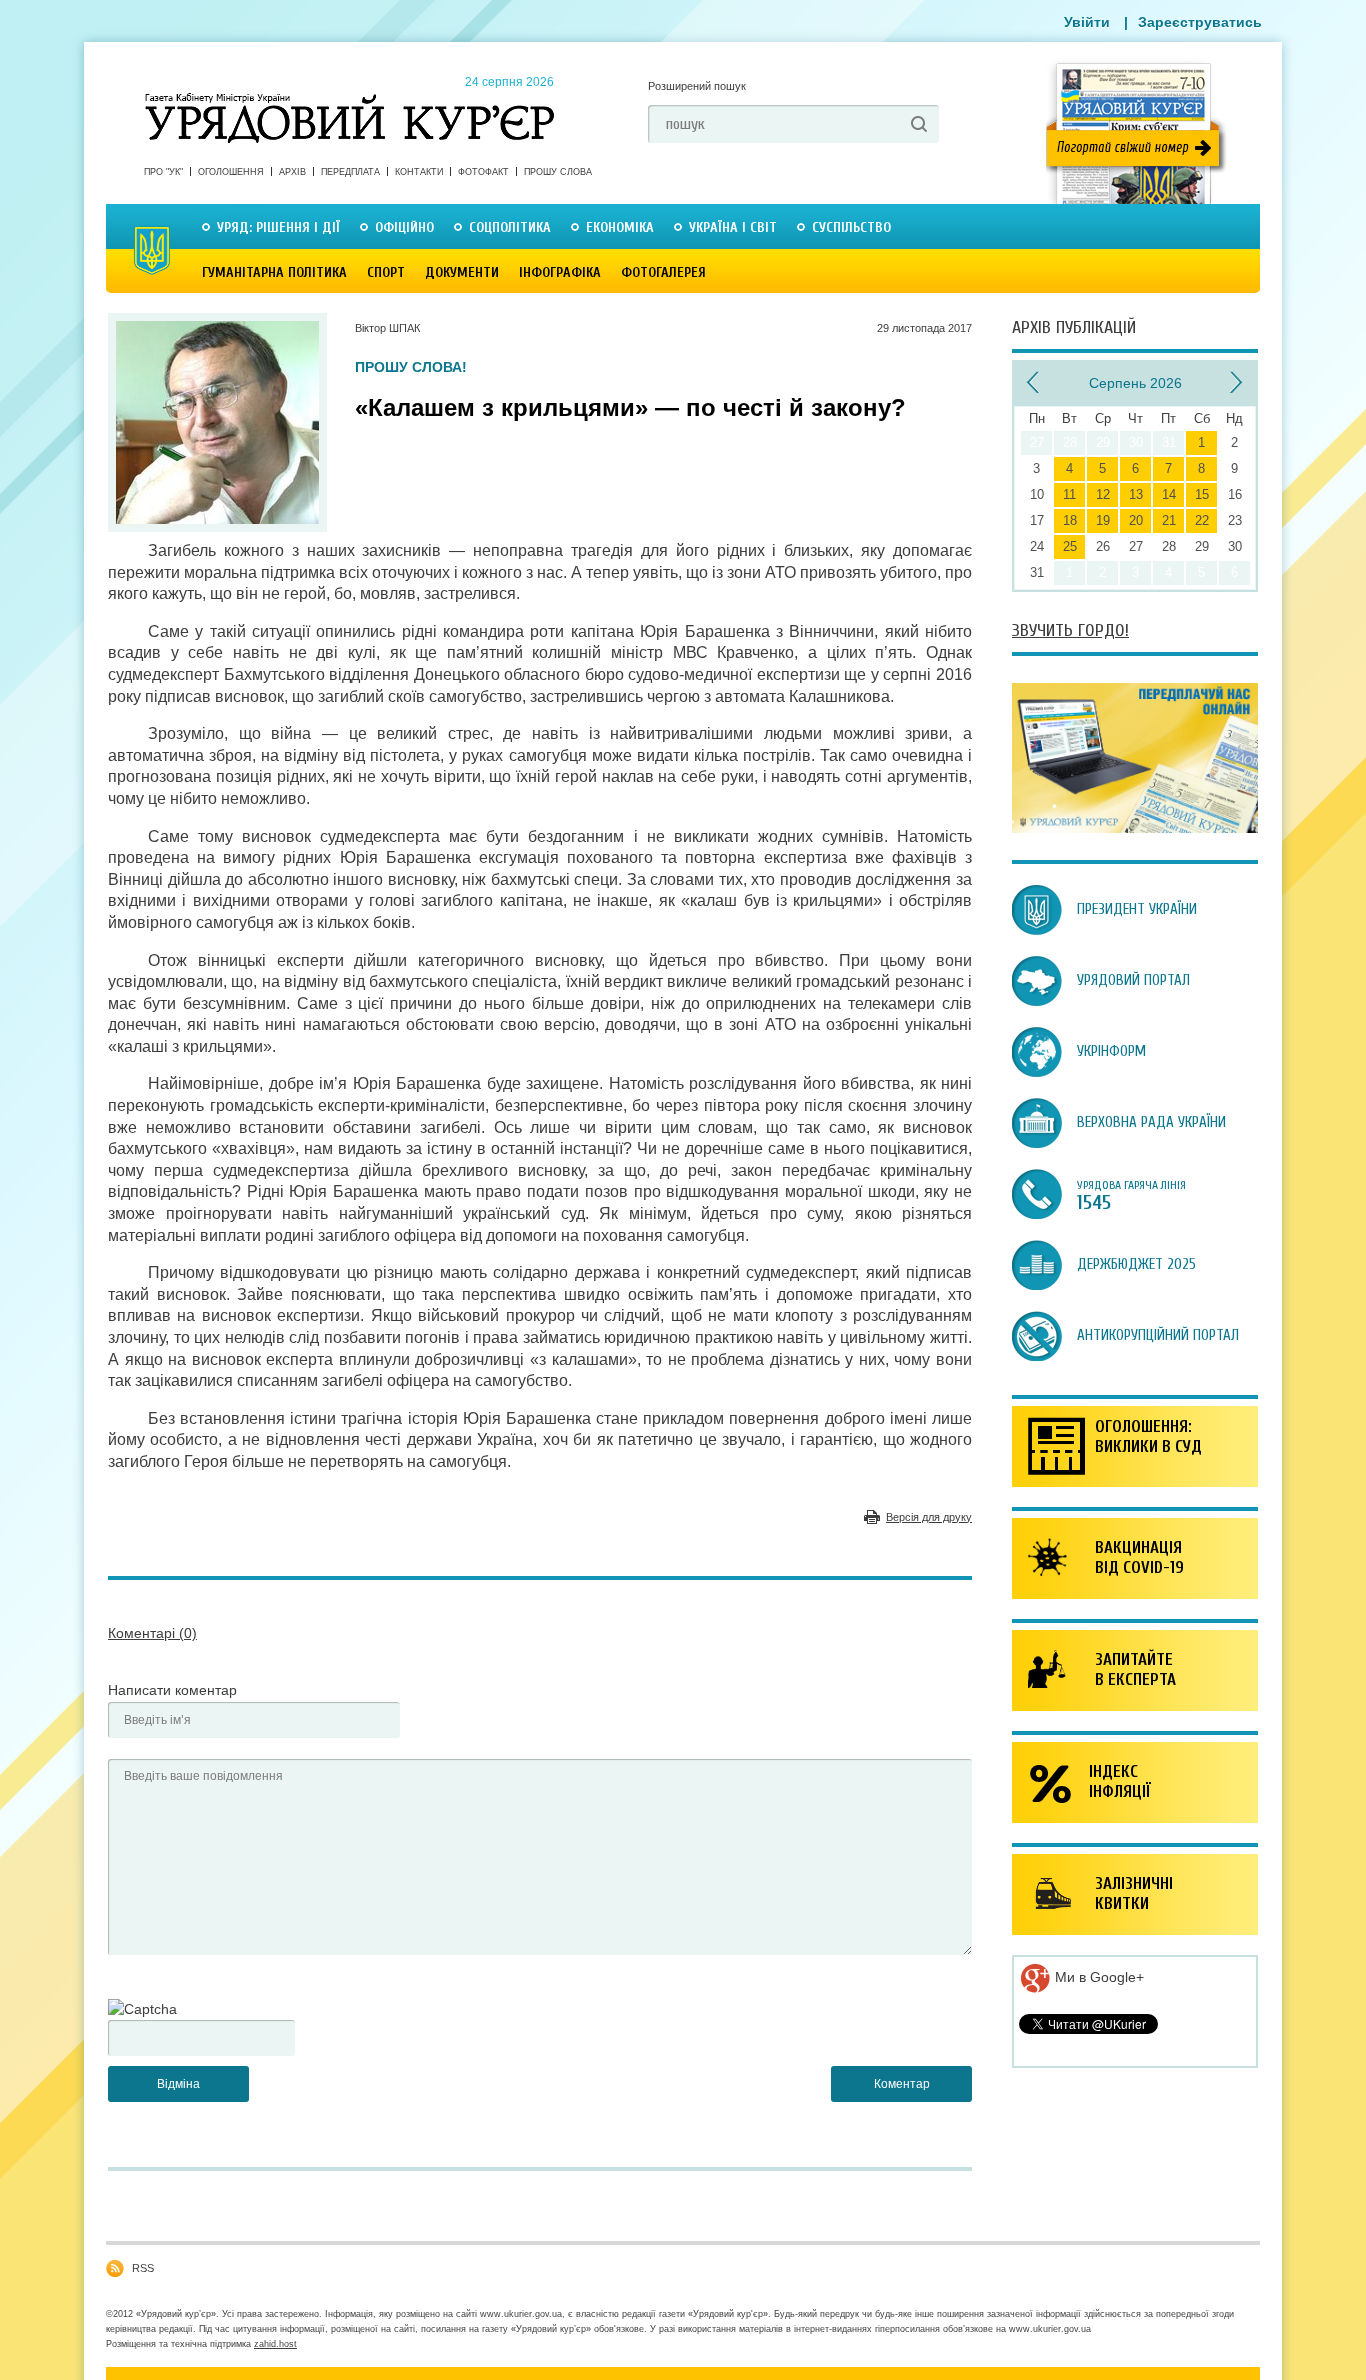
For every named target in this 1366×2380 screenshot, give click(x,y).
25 (1070, 546)
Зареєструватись (1200, 22)
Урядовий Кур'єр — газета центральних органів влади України (349, 99)
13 (1136, 494)
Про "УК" (163, 172)
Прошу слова (558, 172)
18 (1070, 520)
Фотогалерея (663, 272)
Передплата (350, 172)
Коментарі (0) (152, 1633)
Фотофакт (483, 172)
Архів (292, 172)
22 (1202, 520)
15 (1202, 494)
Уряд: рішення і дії (278, 227)
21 (1169, 520)
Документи (462, 272)
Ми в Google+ (1097, 1977)
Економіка (620, 227)
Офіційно (404, 227)
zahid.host (275, 2344)
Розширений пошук (697, 86)
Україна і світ (733, 227)
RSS (143, 2268)
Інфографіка (560, 272)
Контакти (419, 172)
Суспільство (851, 227)
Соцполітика (510, 227)
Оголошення (231, 172)
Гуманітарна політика (274, 272)
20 (1136, 520)
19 (1103, 520)
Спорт (386, 272)
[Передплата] (1135, 828)
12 (1103, 494)
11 (1069, 494)
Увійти (1087, 22)
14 (1169, 494)
